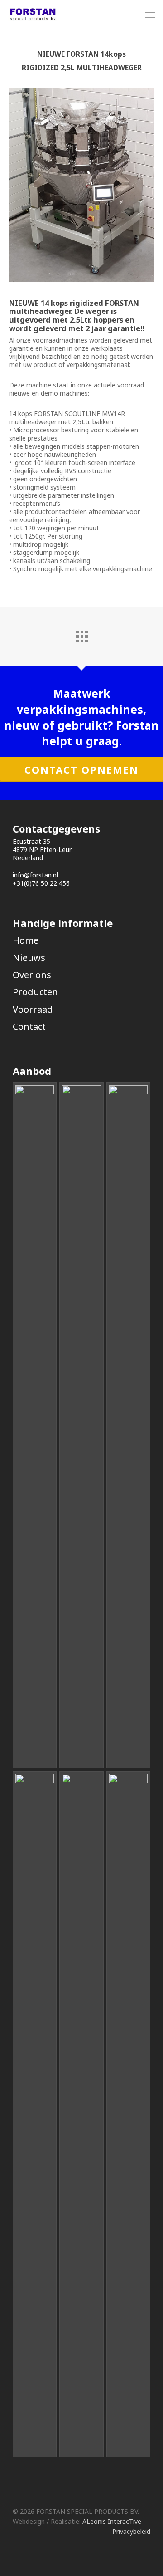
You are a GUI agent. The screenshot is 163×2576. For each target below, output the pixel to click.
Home (26, 940)
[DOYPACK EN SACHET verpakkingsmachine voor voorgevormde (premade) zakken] (35, 1425)
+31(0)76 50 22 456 (41, 883)
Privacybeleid (131, 2531)
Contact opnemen (81, 769)
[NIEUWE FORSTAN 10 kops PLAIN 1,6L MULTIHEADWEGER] (128, 1425)
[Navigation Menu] (150, 15)
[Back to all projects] (81, 634)
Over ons (32, 975)
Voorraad (33, 1009)
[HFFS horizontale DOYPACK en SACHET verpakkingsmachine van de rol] (81, 1425)
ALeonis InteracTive (112, 2521)
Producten (35, 992)
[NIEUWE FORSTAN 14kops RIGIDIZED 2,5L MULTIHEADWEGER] (35, 2114)
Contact (29, 1026)
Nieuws (29, 957)
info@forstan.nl (35, 875)
